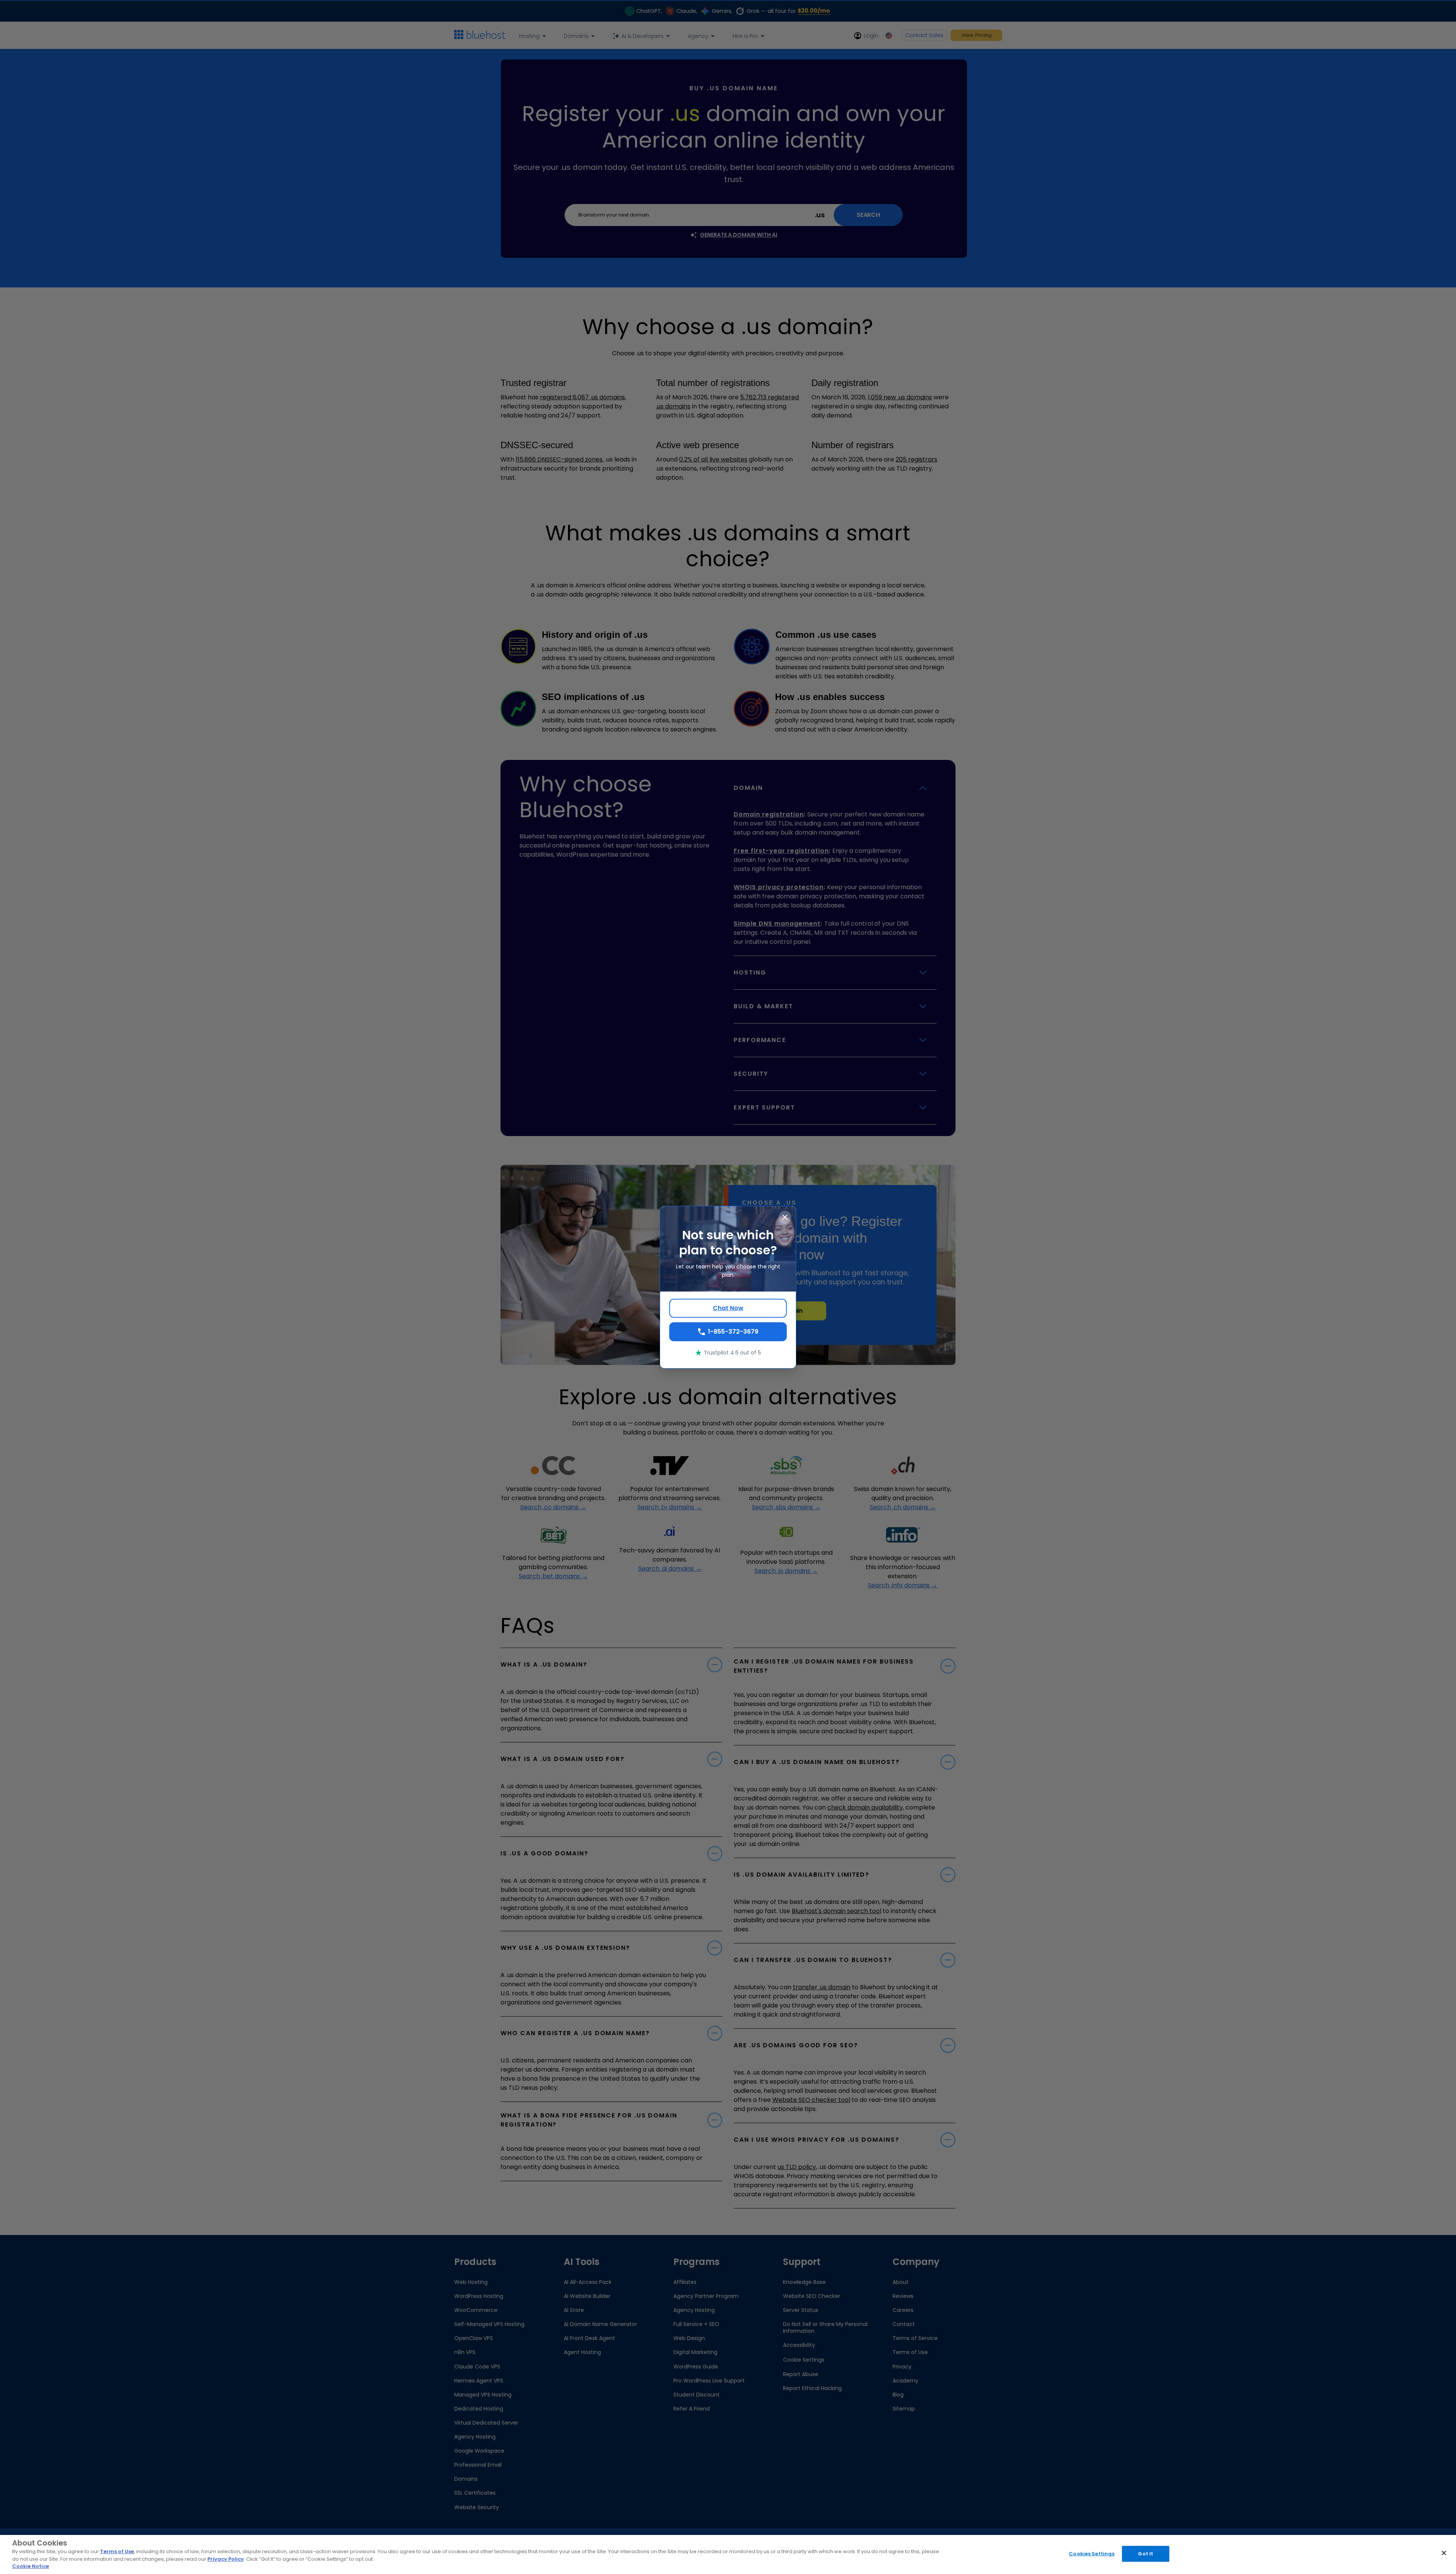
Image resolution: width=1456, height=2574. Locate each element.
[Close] (1444, 2553)
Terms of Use (117, 2551)
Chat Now (728, 1308)
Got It (1145, 2554)
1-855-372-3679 (733, 1332)
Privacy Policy (226, 2559)
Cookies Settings (1092, 2554)
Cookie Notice (31, 2566)
